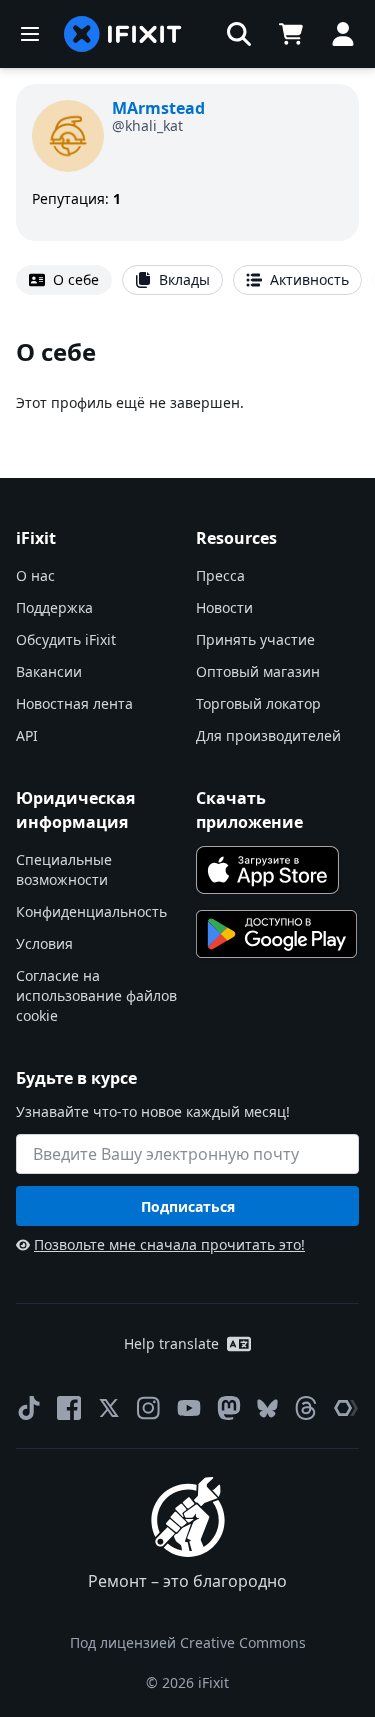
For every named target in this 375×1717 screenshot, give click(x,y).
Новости (224, 607)
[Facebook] (69, 1408)
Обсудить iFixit (66, 639)
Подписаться (188, 1206)
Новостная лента (74, 703)
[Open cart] (291, 34)
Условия (44, 943)
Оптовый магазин (258, 671)
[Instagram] (149, 1408)
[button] (239, 34)
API (27, 735)
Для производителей (268, 735)
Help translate (171, 1343)
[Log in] (343, 34)
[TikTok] (29, 1408)
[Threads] (306, 1408)
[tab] (64, 280)
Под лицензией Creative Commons (188, 1642)
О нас (35, 575)
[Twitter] (109, 1408)
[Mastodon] (229, 1408)
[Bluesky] (267, 1408)
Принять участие (255, 639)
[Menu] (30, 34)
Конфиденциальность (91, 911)
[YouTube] (189, 1408)
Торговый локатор (258, 703)
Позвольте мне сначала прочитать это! (169, 1244)
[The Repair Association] (346, 1408)
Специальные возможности (64, 869)
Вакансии (49, 671)
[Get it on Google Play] (277, 934)
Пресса (220, 575)
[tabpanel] (187, 374)
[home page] (123, 34)
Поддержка (54, 607)
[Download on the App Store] (268, 870)
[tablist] (187, 280)
